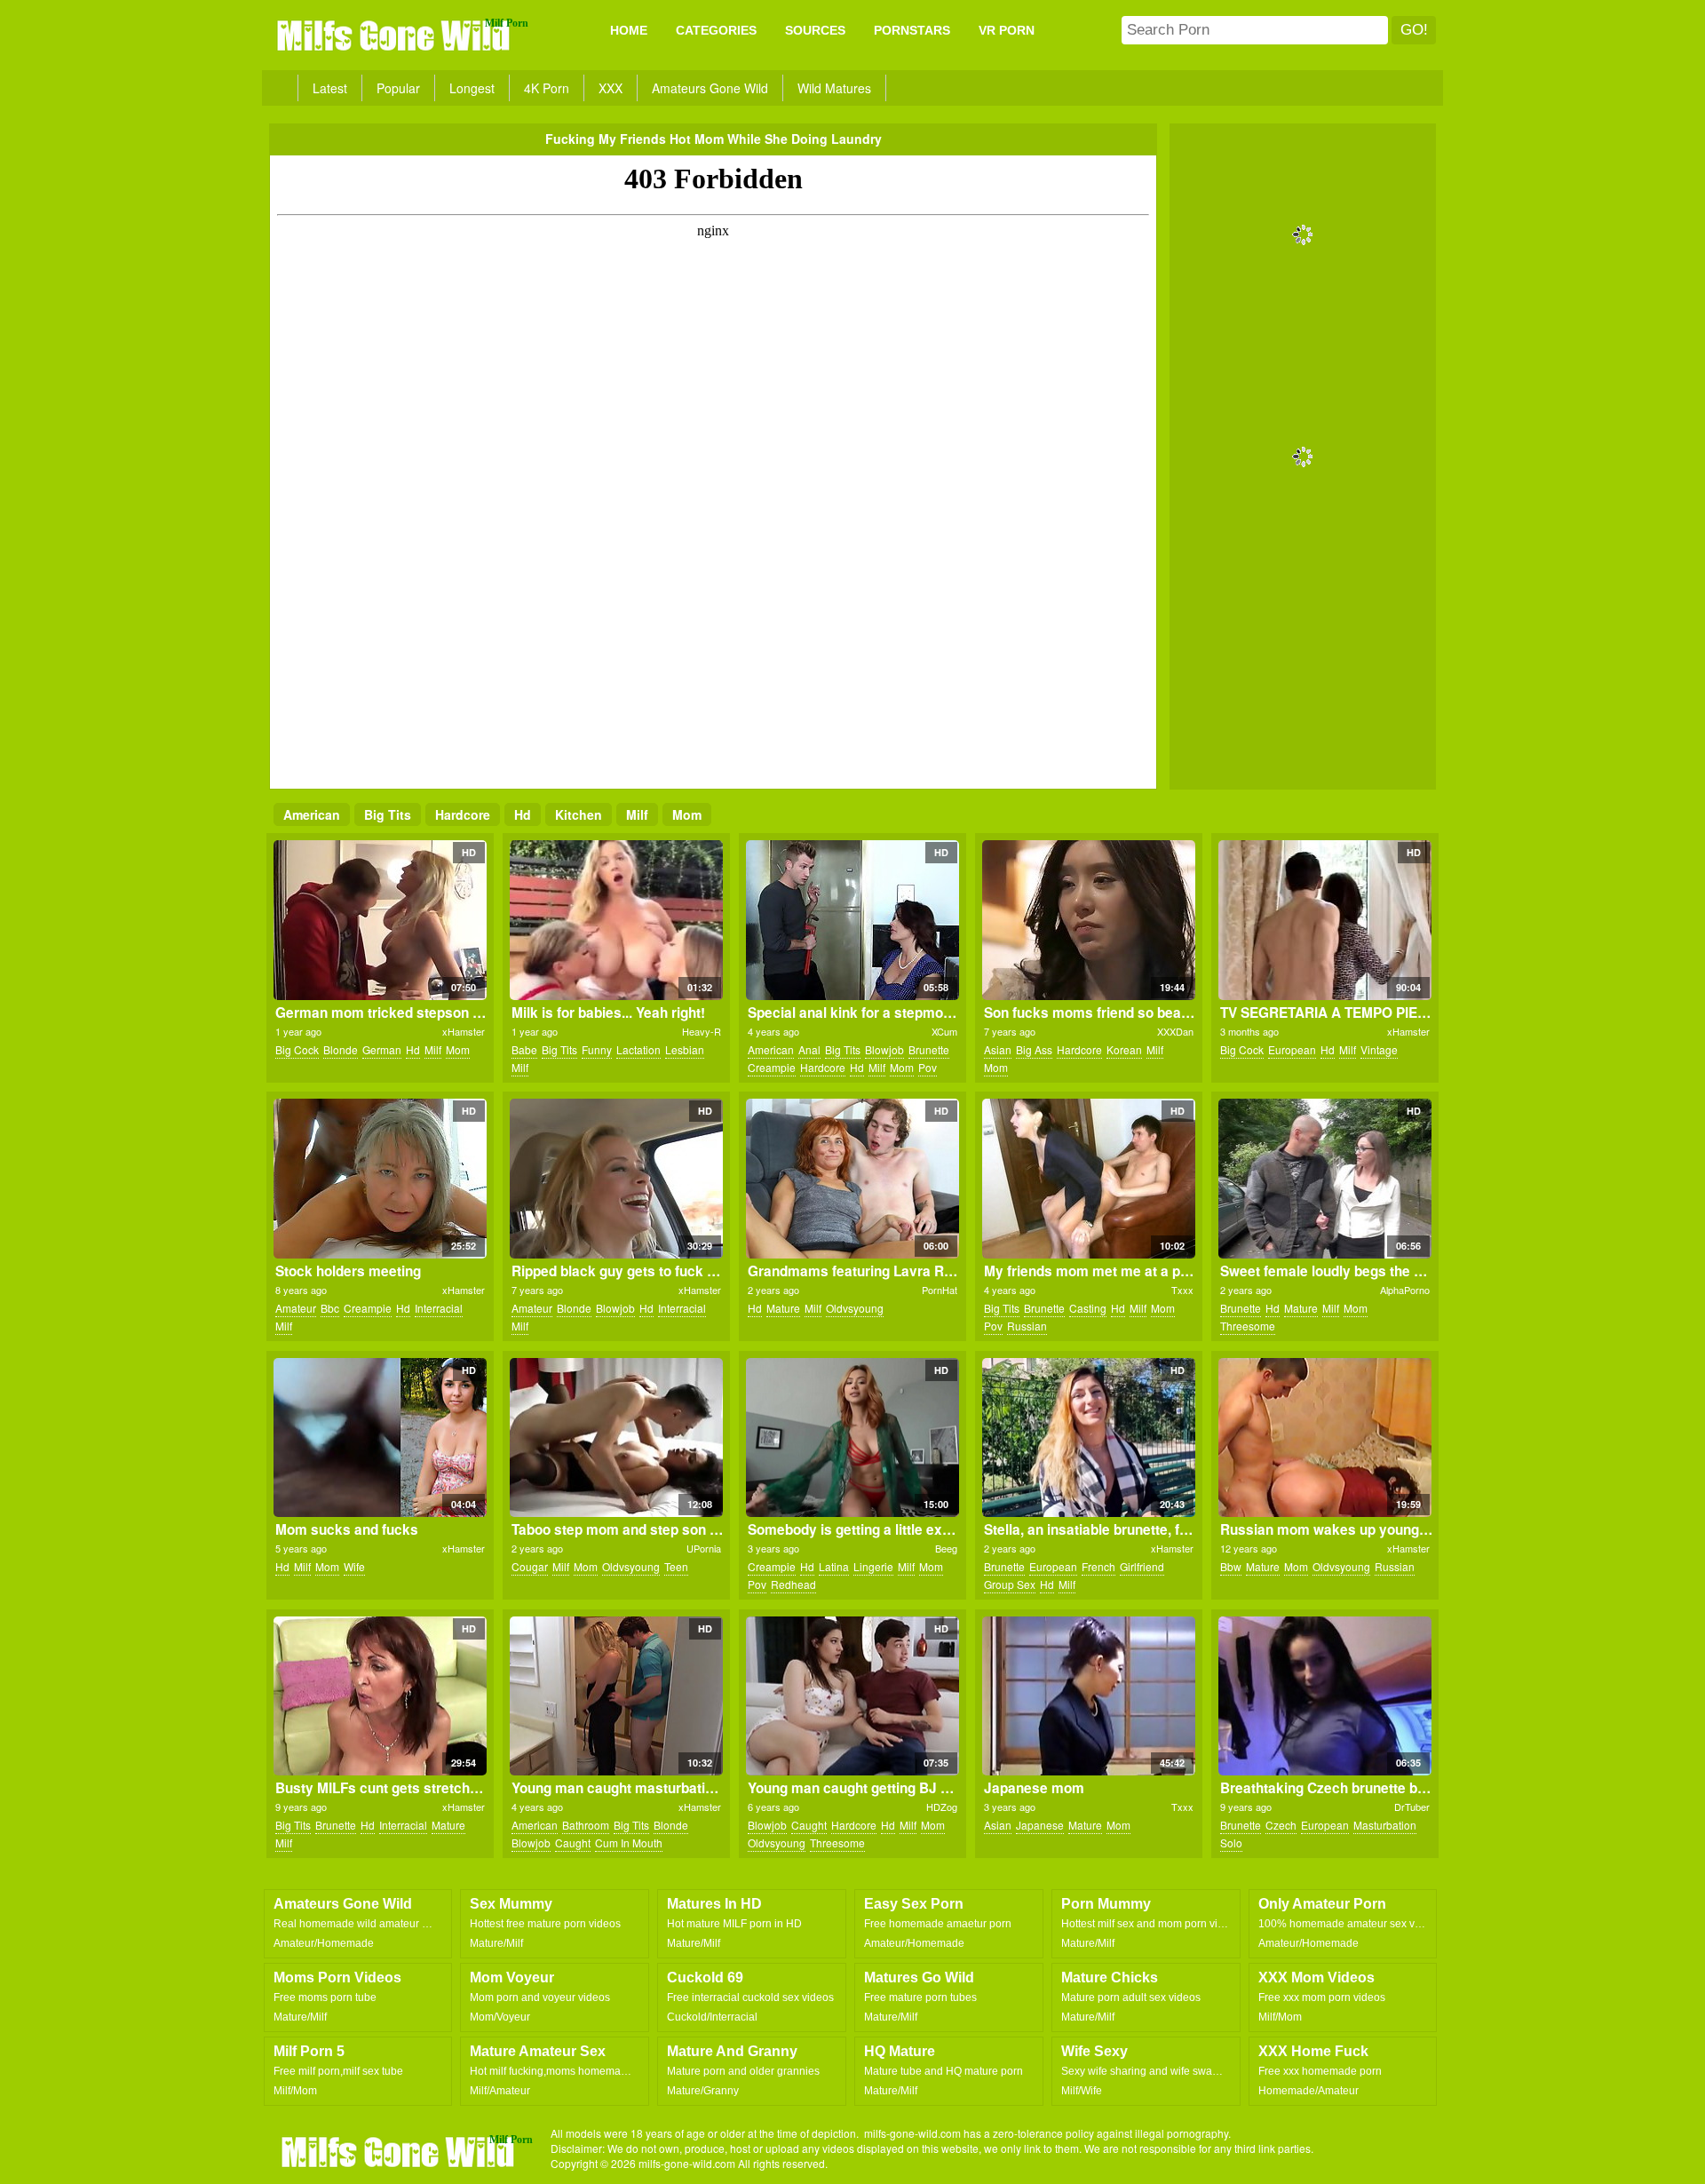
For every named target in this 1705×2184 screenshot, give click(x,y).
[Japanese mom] (1088, 1696)
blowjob (884, 1049)
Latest (330, 88)
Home (629, 30)
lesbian (685, 1049)
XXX (611, 88)
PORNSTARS (912, 30)
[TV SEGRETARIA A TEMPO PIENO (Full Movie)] (1324, 920)
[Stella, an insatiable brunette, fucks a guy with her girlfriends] (1088, 1438)
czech (1281, 1825)
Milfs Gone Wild (395, 35)
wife (354, 1566)
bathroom (586, 1825)
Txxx (1182, 1290)
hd (523, 814)
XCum (944, 1031)
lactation (638, 1049)
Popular (398, 88)
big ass (1034, 1049)
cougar (530, 1566)
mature (783, 1308)
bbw (1231, 1566)
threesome (1248, 1326)
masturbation (1385, 1825)
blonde (341, 1049)
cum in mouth (629, 1843)
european (1292, 1049)
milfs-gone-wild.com (400, 2151)
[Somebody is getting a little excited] (852, 1438)
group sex (1010, 1584)
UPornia (704, 1548)
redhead (793, 1584)
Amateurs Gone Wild (710, 88)
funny (597, 1049)
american (312, 814)
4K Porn (547, 88)
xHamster (464, 1031)
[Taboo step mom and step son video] (616, 1438)
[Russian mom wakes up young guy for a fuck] (1324, 1438)
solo (1231, 1843)
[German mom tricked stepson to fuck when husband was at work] (380, 920)
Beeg (946, 1548)
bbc (330, 1308)
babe (524, 1049)
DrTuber (1412, 1807)
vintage (1379, 1049)
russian (1027, 1326)
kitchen (579, 814)
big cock (297, 1049)
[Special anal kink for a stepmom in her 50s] (852, 920)
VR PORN (1007, 30)
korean (1124, 1049)
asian (998, 1049)
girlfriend (1142, 1566)
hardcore (463, 814)
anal (809, 1049)
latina (834, 1566)
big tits (388, 814)
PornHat (940, 1290)
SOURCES (815, 30)
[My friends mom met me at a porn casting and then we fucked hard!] (1088, 1179)
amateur (296, 1308)
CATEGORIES (716, 30)
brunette (929, 1049)
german (382, 1049)
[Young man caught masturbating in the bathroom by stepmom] (616, 1696)
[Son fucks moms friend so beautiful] (1088, 920)
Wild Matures (834, 88)
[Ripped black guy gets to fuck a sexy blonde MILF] (616, 1179)
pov (928, 1067)
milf (637, 814)
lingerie (873, 1566)
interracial (439, 1308)
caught (573, 1843)
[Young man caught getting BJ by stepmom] (852, 1696)
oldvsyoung (855, 1308)
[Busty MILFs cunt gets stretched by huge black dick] (380, 1696)
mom (687, 814)
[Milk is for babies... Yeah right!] (616, 920)
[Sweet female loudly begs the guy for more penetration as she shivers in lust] (1324, 1179)
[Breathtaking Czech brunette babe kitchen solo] (1324, 1696)
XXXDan (1175, 1031)
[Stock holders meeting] (380, 1179)
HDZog (942, 1807)
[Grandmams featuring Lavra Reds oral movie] (852, 1179)
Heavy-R (702, 1031)
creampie (772, 1067)
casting (1088, 1308)
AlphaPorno (1405, 1290)
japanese (1040, 1825)
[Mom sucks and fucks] (380, 1438)
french (1098, 1566)
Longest (472, 88)
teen (676, 1566)
